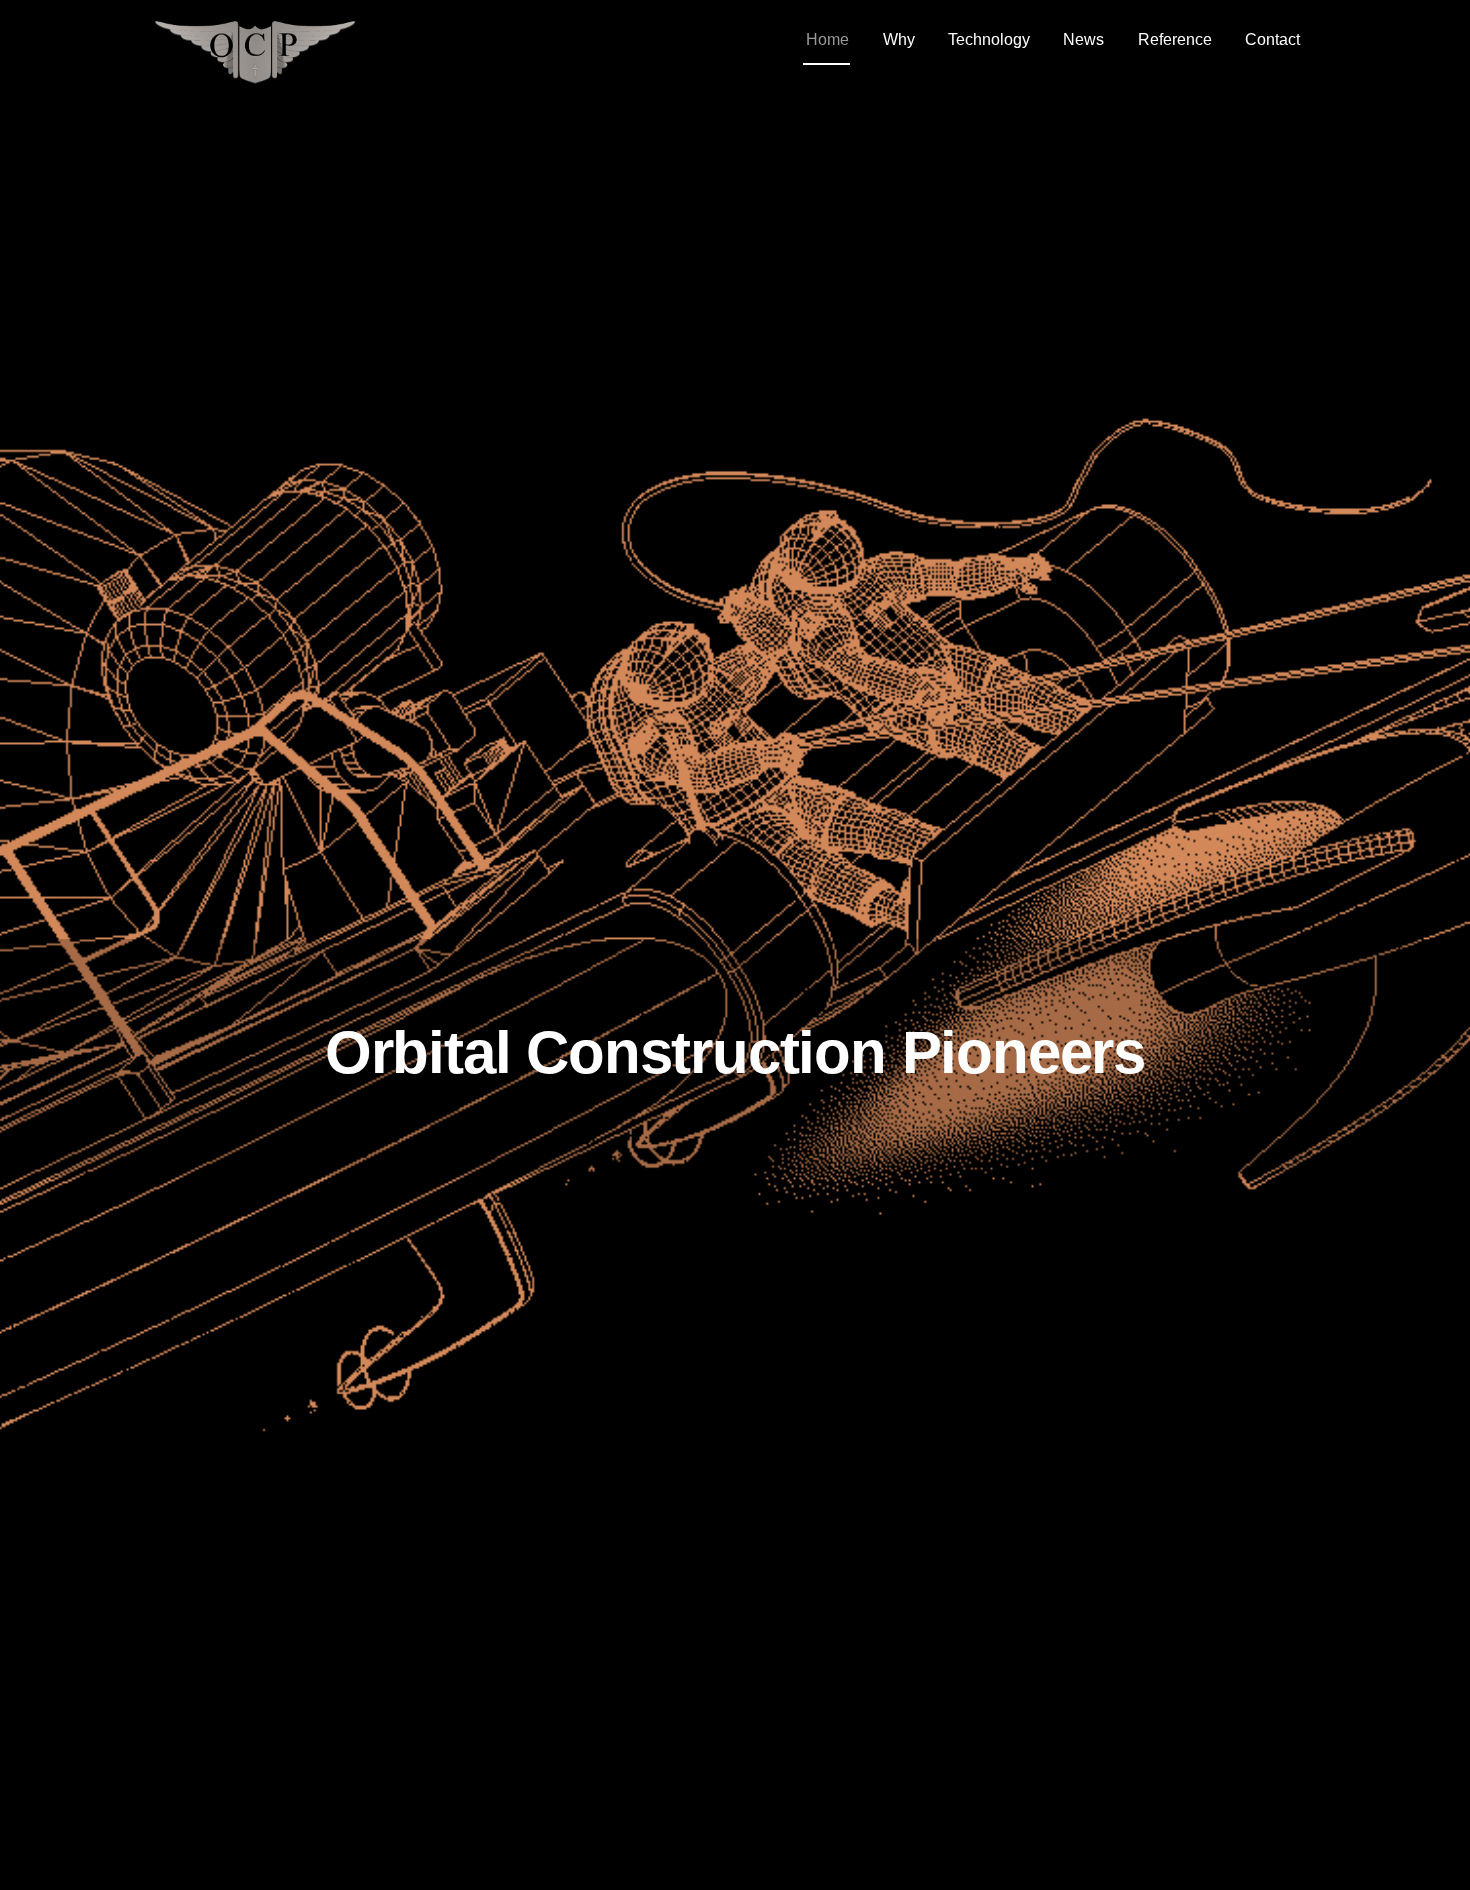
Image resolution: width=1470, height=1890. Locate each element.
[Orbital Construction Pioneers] (255, 74)
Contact (1272, 39)
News (1083, 39)
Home (827, 39)
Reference (1175, 39)
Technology (989, 39)
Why (899, 39)
